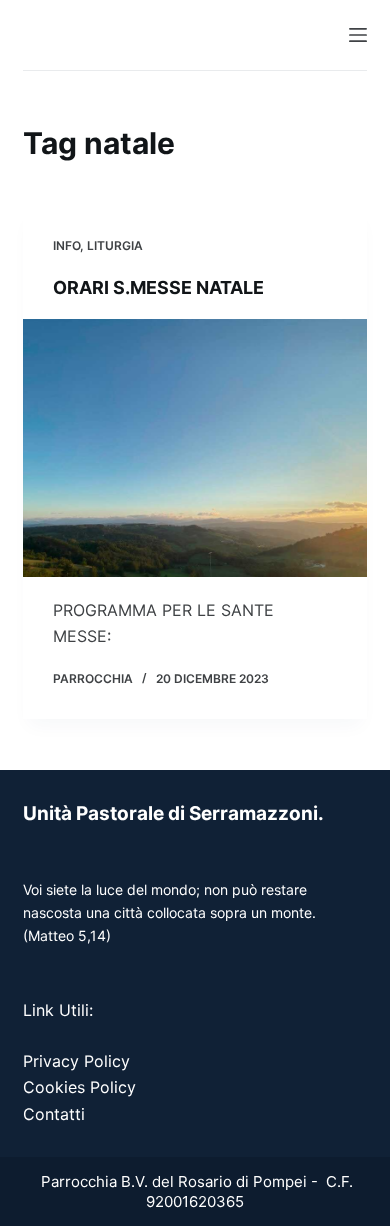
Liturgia (115, 245)
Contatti (54, 1114)
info (66, 245)
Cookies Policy (79, 1087)
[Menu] (358, 35)
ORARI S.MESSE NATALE (158, 287)
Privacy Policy (76, 1061)
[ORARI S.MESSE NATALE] (194, 447)
